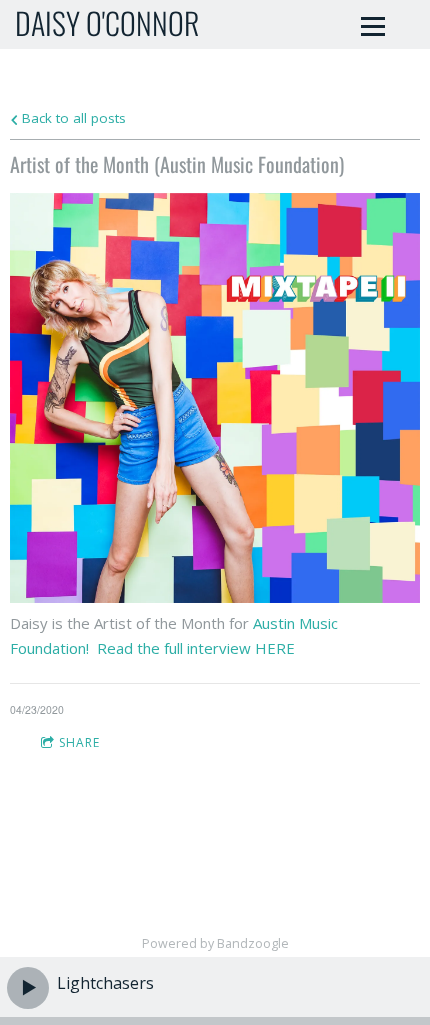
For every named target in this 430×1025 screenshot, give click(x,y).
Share (79, 742)
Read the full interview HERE (194, 648)
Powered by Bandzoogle (215, 943)
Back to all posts (72, 118)
